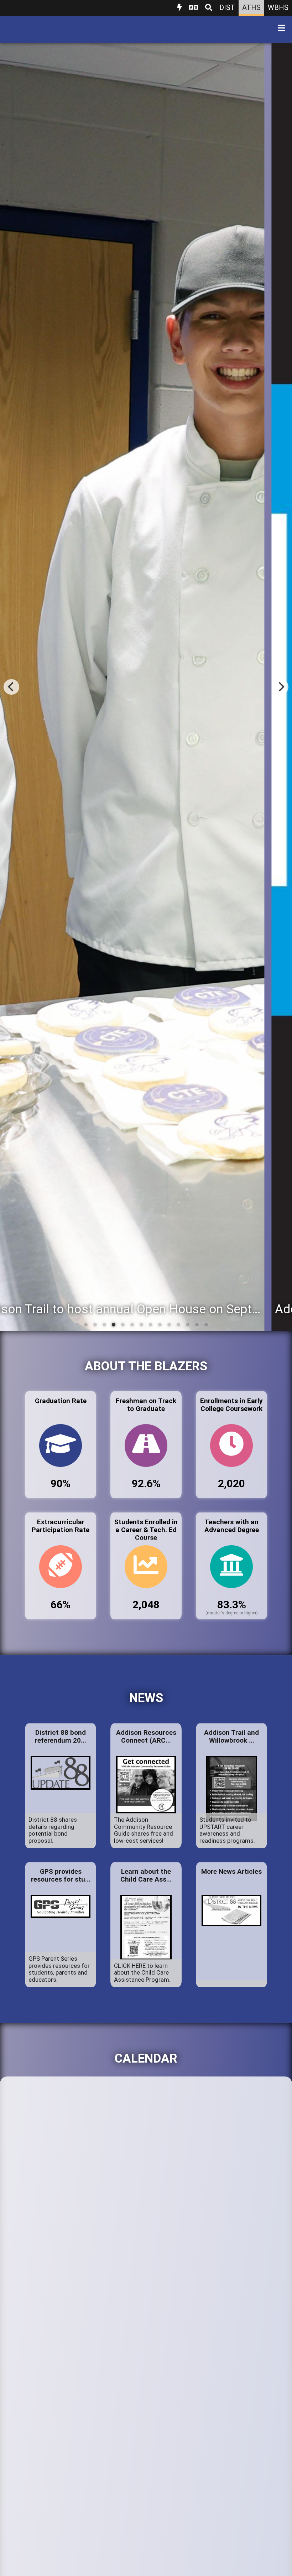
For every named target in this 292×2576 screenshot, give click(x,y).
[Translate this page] (194, 8)
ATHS (251, 7)
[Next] (281, 687)
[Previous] (11, 687)
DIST (227, 7)
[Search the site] (209, 8)
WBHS (278, 7)
